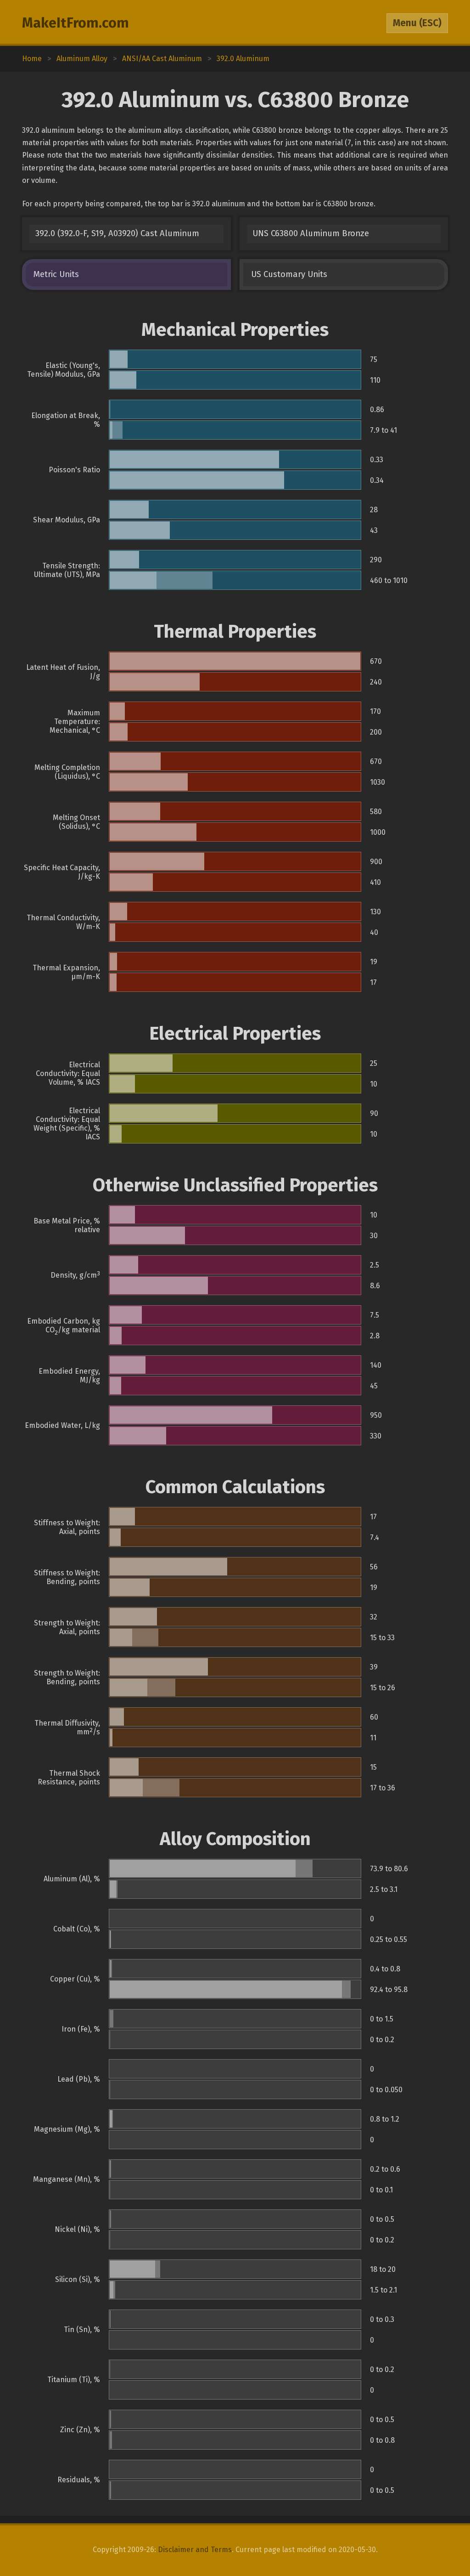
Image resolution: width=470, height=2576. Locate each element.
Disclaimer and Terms (195, 2550)
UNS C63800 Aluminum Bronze (311, 233)
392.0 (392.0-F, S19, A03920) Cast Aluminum (117, 233)
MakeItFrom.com (76, 23)
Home (32, 59)
